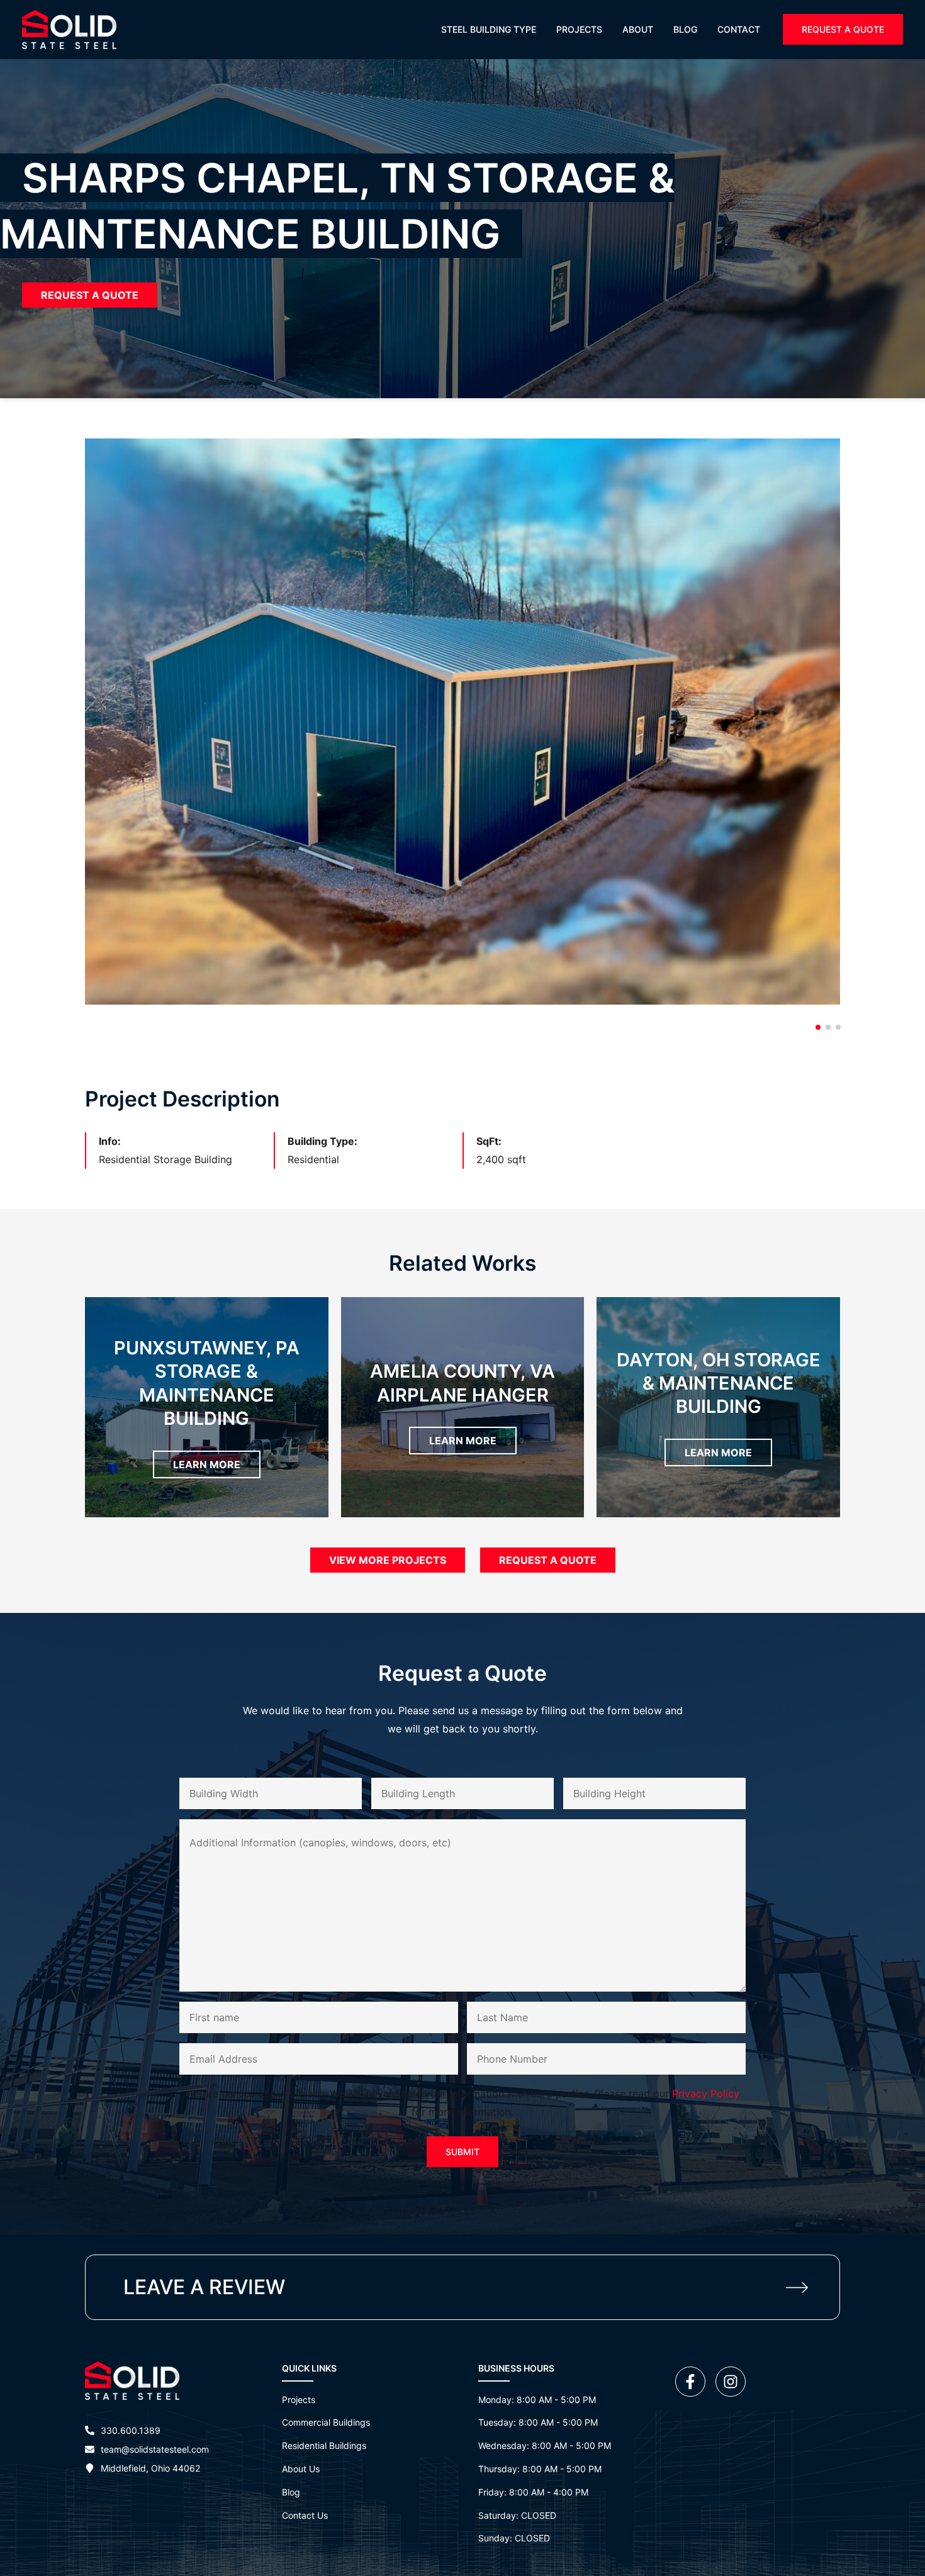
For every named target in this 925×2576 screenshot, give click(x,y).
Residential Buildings (324, 2445)
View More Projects (388, 1560)
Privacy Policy (706, 2094)
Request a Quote (90, 295)
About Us (301, 2469)
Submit (462, 2152)
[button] (843, 29)
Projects (299, 2400)
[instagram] (733, 2382)
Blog (291, 2492)
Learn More (207, 1464)
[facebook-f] (694, 2382)
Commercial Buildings (326, 2422)
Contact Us (305, 2515)
